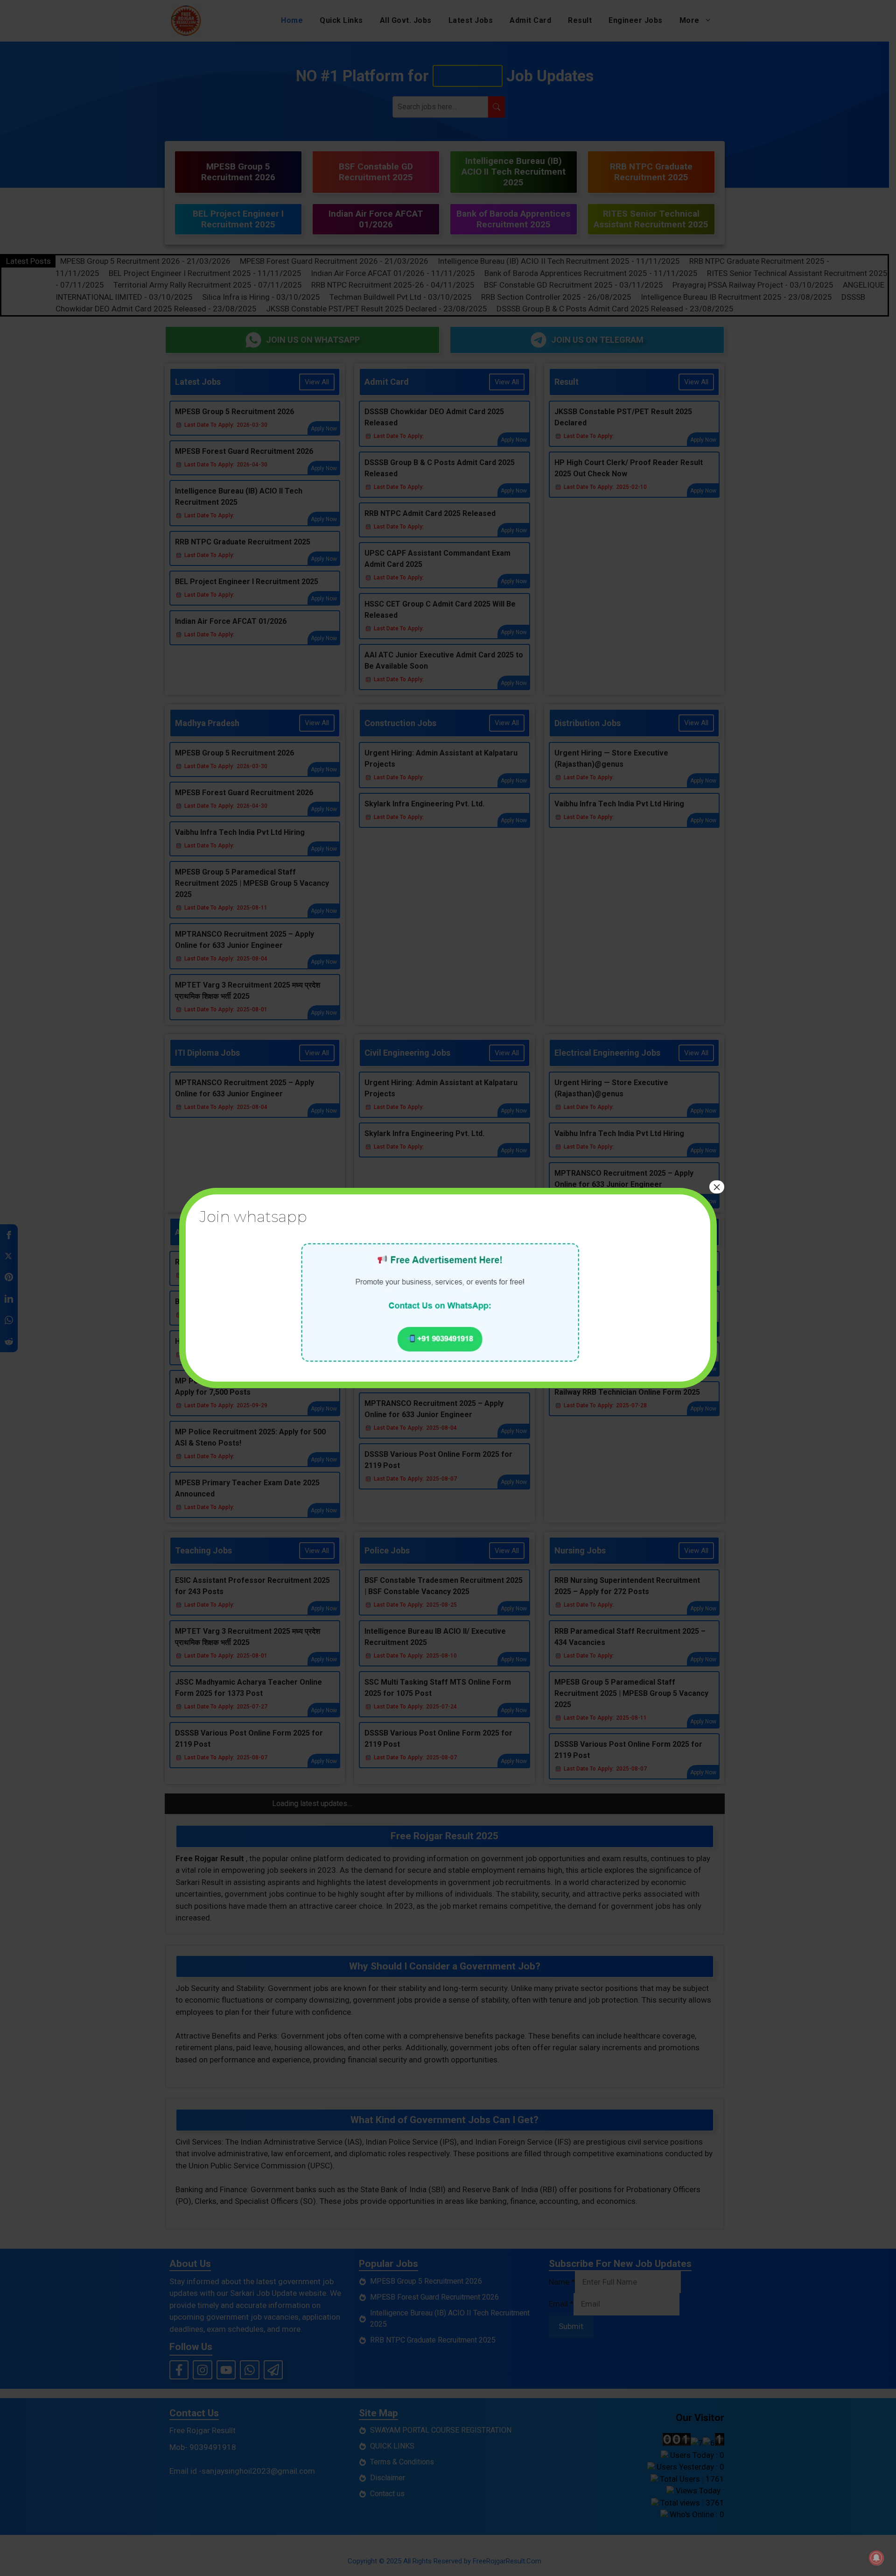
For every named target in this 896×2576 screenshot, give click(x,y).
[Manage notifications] (876, 2558)
